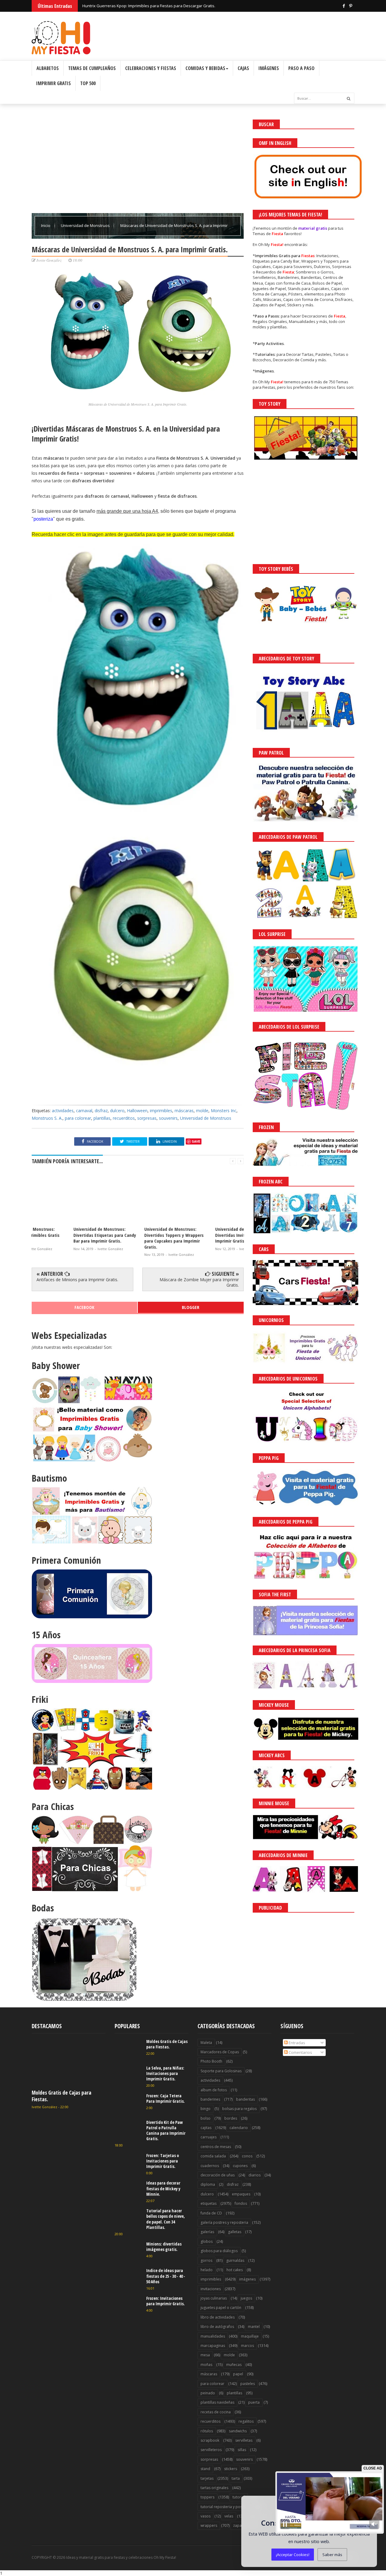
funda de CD (211, 2213)
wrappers (209, 2525)
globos (207, 2241)
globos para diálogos (219, 2251)
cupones (240, 2166)
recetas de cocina (216, 2412)
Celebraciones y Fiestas (151, 68)
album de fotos (214, 2090)
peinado (208, 2393)
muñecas (234, 2365)
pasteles (248, 2384)
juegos (246, 2298)
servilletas (244, 2440)
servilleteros (211, 2450)
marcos (247, 2346)
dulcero (117, 1111)
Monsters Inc (224, 1111)
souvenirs (168, 1118)
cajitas (206, 2128)
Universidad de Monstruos (86, 225)
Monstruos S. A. (47, 1118)
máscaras (184, 1111)
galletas (235, 2232)
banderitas (245, 2099)
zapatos (240, 2525)
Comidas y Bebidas (205, 68)
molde (202, 1111)
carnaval (84, 1111)
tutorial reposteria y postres (225, 2507)
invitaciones (211, 2289)
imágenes (247, 2279)
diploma (208, 2184)
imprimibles (161, 1111)
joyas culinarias (214, 2298)
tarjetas (207, 2478)
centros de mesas (216, 2147)
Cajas (243, 68)
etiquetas (209, 2203)
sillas (242, 2450)
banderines (210, 2099)
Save (196, 1141)
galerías (207, 2232)
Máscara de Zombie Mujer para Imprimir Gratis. (199, 1282)
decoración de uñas (218, 2175)
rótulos (207, 2431)
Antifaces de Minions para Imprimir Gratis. (77, 1280)
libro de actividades (218, 2317)
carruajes (209, 2137)
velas (229, 2516)
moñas (206, 2365)
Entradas (296, 2043)
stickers (231, 2469)
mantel (254, 2327)
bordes (231, 2118)
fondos (241, 2203)
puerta (254, 2402)
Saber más (332, 2555)
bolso (206, 2118)
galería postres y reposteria (224, 2222)
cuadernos (210, 2166)
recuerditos (124, 1118)
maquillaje (250, 2336)
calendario (239, 2128)
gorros (206, 2260)
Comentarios (300, 2052)
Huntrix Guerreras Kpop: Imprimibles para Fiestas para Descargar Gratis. (149, 6)
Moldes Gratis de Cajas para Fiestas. (62, 2096)
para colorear (78, 1118)
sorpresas (147, 1118)
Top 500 (88, 83)
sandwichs (238, 2431)
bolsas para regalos (239, 2109)
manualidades (213, 2336)
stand (205, 2469)
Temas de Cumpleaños (92, 68)
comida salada (213, 2156)
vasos (206, 2516)
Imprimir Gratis (54, 83)
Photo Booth (211, 2061)
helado (207, 2270)
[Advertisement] (138, 162)
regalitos (246, 2421)
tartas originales (214, 2488)
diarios (255, 2175)
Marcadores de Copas (220, 2052)
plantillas (102, 1118)
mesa (205, 2355)
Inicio (46, 225)
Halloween (137, 1111)
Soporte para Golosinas (221, 2071)
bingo (206, 2109)
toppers (207, 2497)
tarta (236, 2478)
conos (247, 2156)
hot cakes (235, 2270)
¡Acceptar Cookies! (293, 2555)
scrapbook (210, 2440)
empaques (241, 2194)
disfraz (101, 1111)
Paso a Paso (301, 68)
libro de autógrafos (217, 2327)
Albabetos (48, 68)
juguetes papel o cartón (221, 2308)
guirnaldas (235, 2260)
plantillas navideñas (217, 2402)
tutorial (239, 2497)
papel (238, 2374)
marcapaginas (213, 2346)
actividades (63, 1111)
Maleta (206, 2043)
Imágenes (269, 68)
